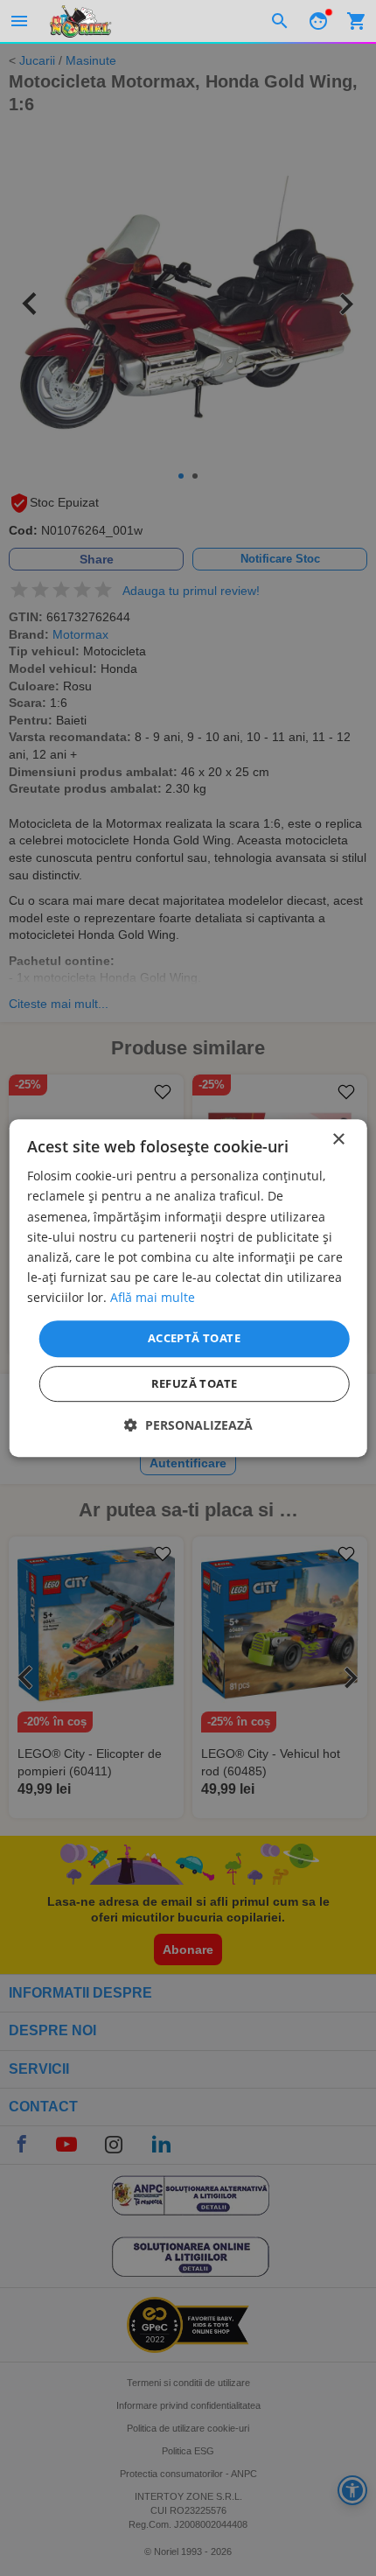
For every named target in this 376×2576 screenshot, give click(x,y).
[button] (188, 1425)
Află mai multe (153, 1297)
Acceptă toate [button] (194, 1338)
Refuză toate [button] (195, 1383)
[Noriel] (80, 21)
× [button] (338, 1140)
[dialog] (188, 1288)
